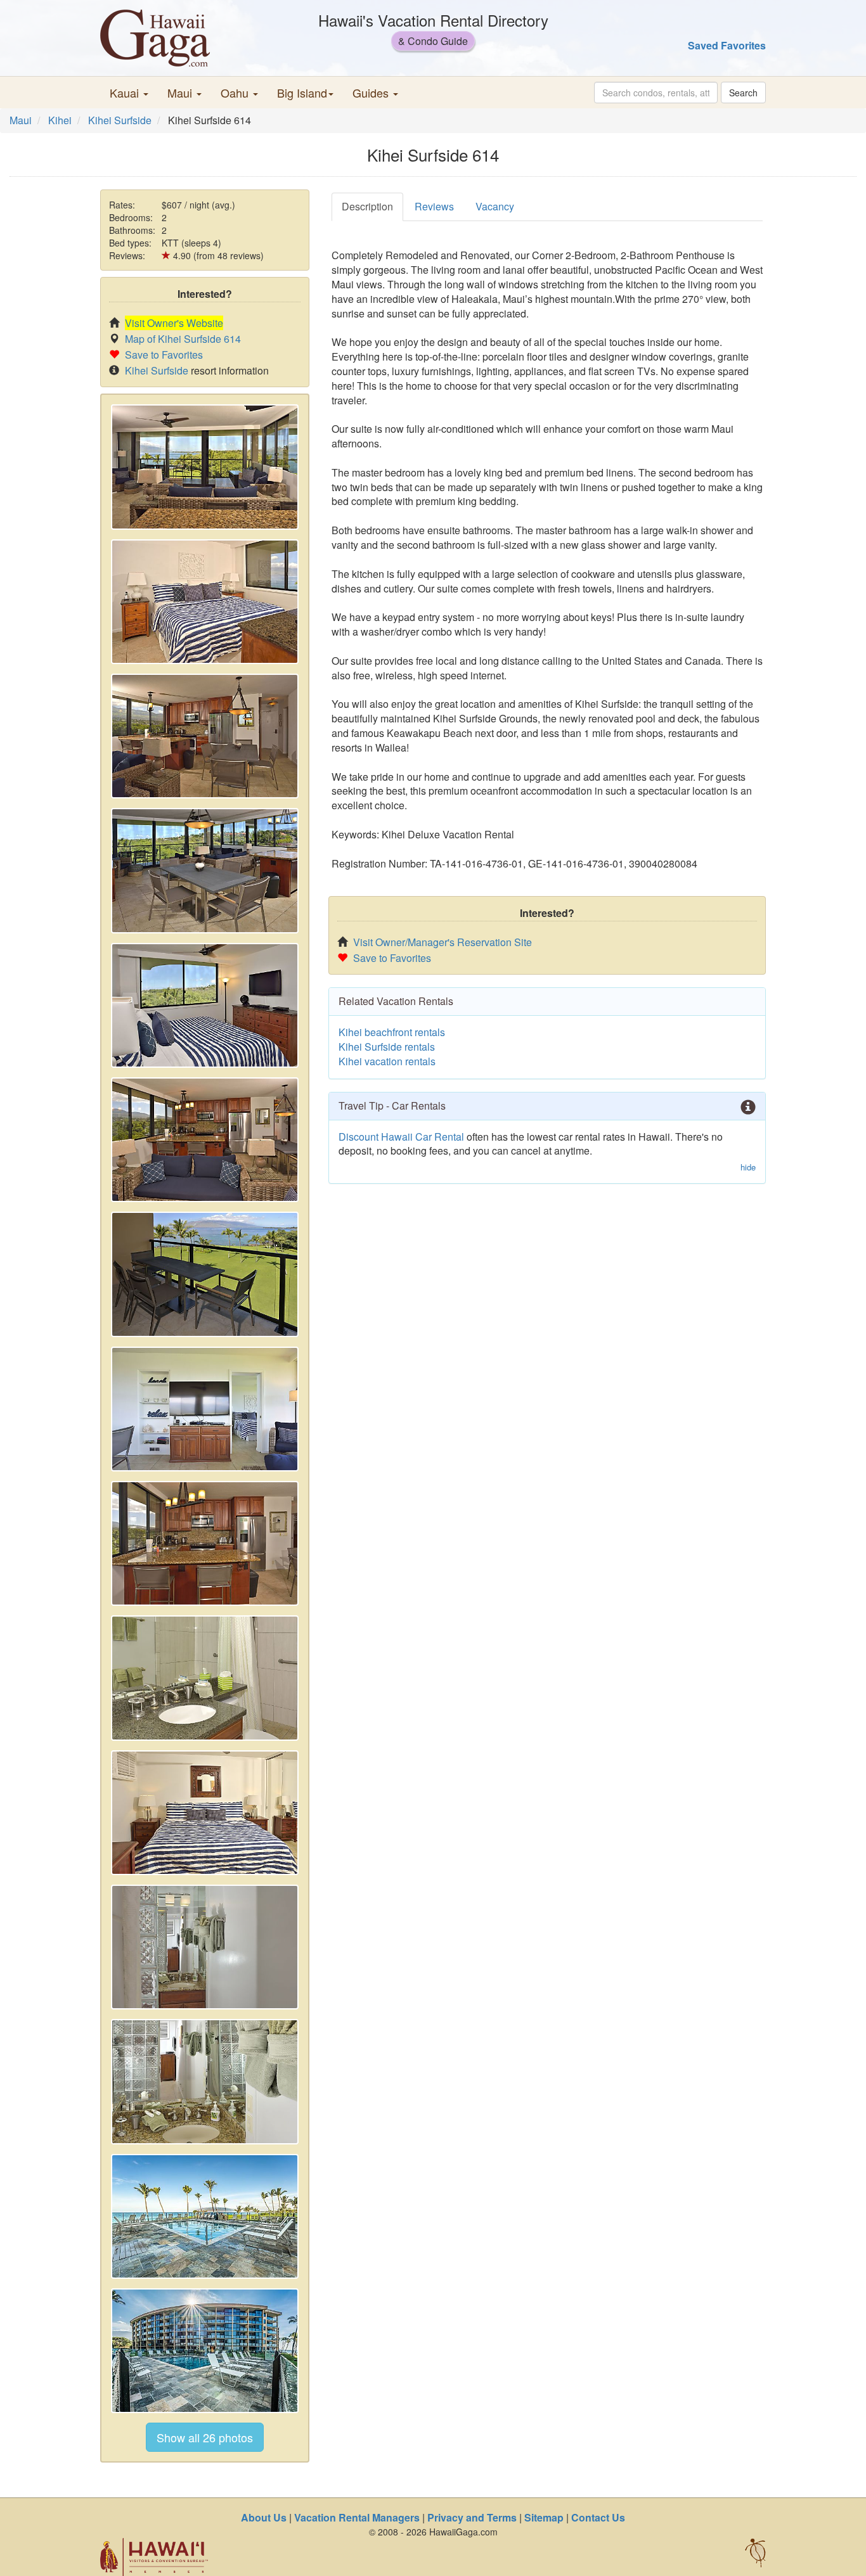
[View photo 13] (205, 2081)
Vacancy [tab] (495, 206)
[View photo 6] (205, 1140)
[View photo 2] (205, 602)
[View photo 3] (205, 736)
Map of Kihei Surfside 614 (183, 339)
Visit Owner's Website (174, 323)
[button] (129, 93)
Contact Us (598, 2517)
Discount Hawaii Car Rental (401, 1137)
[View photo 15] (205, 2351)
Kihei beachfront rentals (392, 1032)
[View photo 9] (205, 1543)
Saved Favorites (727, 45)
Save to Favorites (164, 355)
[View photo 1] (205, 467)
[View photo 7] (205, 1274)
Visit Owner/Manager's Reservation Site (443, 942)
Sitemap (544, 2517)
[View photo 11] (205, 1813)
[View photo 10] (205, 1678)
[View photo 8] (205, 1409)
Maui (21, 120)
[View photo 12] (205, 1947)
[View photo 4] (205, 870)
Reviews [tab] (434, 206)
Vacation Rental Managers (357, 2517)
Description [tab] (367, 206)
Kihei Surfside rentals (387, 1047)
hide (748, 1167)
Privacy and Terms (472, 2517)
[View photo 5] (205, 1005)
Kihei (60, 120)
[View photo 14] (205, 2216)
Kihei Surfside (120, 120)
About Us (264, 2517)
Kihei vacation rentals (387, 1061)
